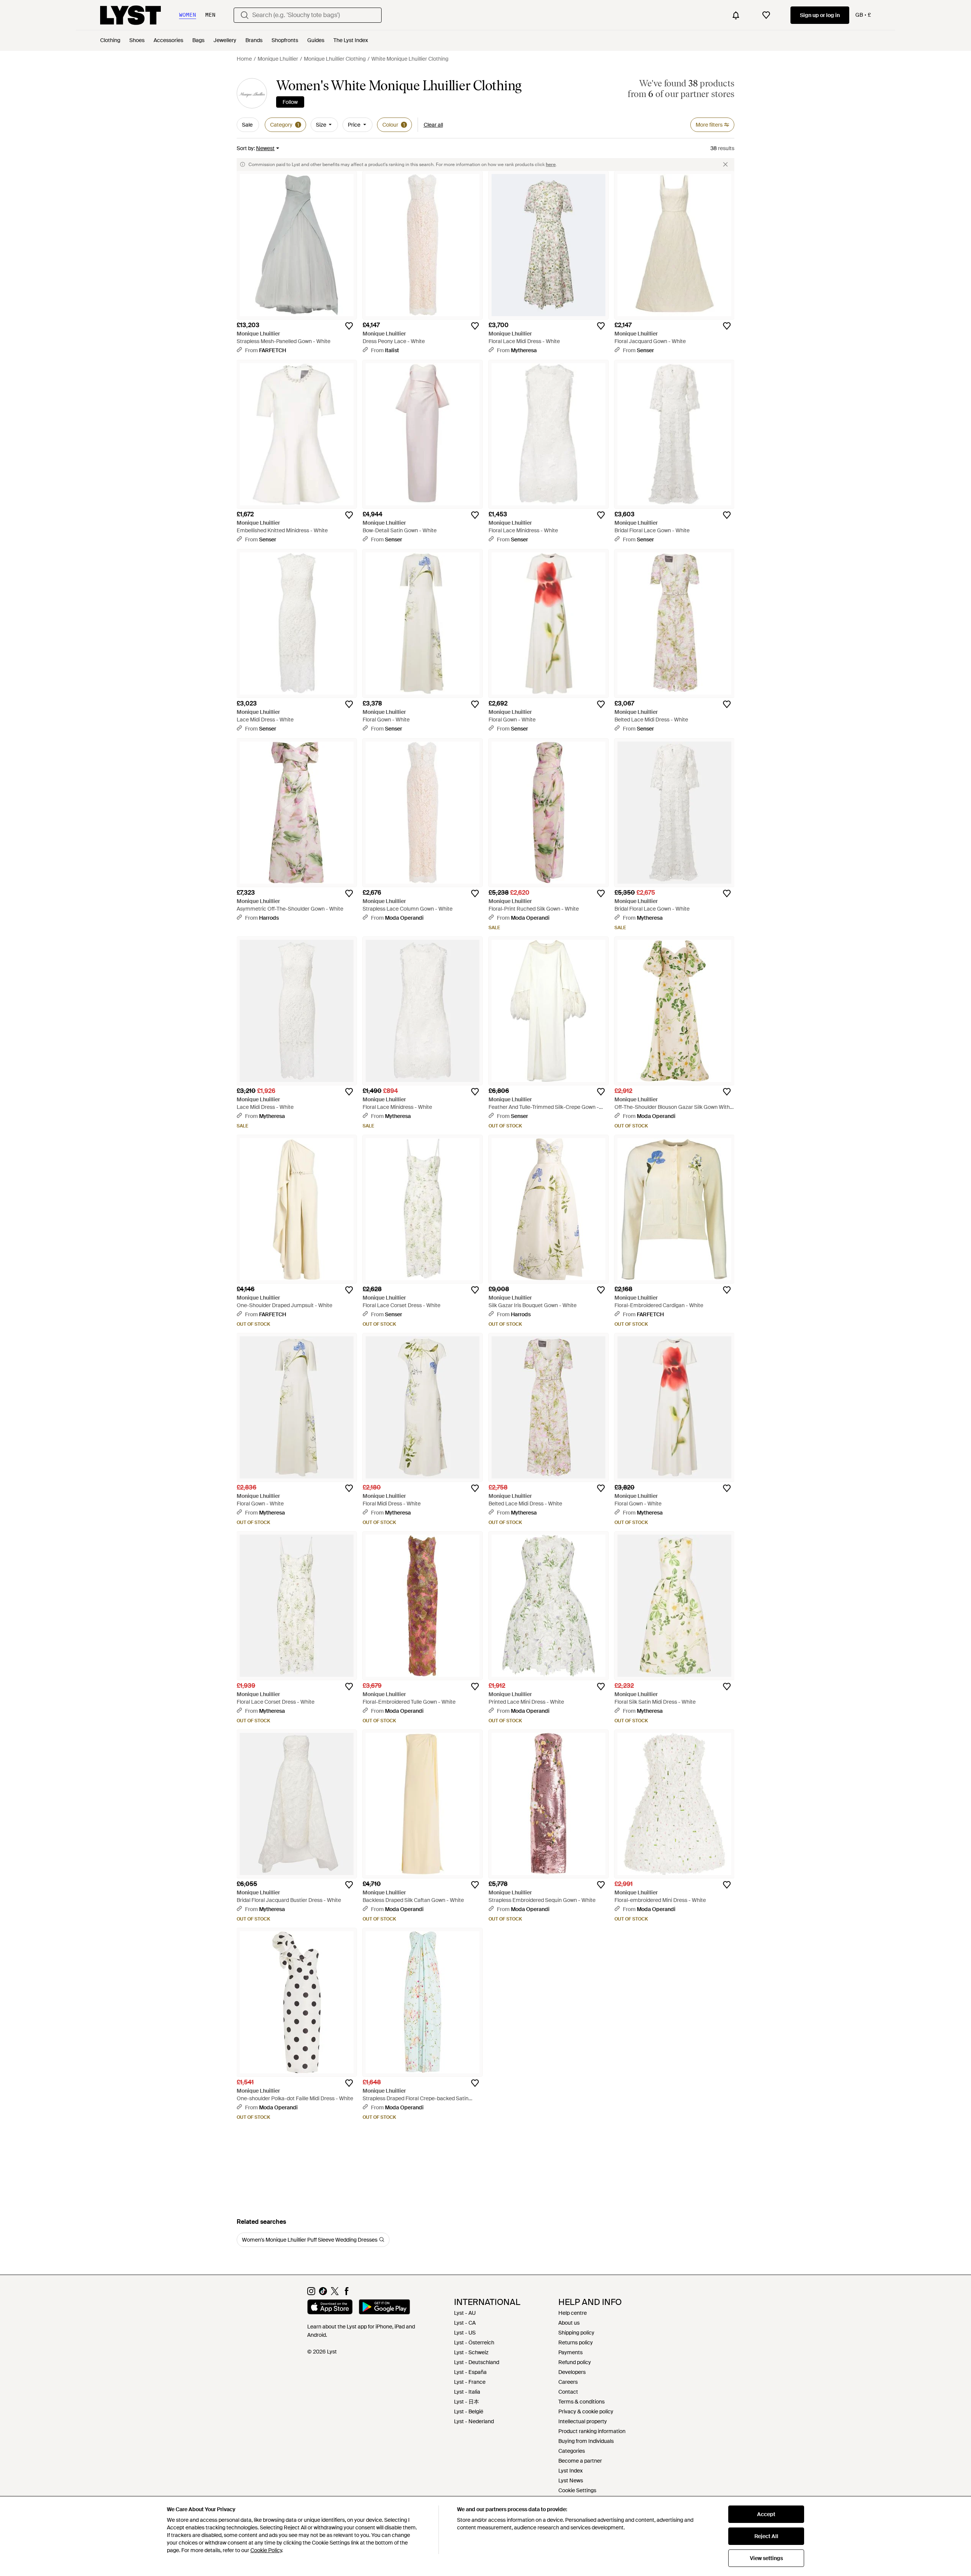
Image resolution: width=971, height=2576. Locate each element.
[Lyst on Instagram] (311, 2293)
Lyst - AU (465, 2313)
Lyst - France (470, 2382)
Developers (572, 2372)
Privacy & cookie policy (586, 2411)
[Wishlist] (766, 15)
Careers (568, 2382)
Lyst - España (470, 2372)
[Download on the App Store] (330, 2308)
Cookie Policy (266, 2550)
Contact (568, 2392)
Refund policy (575, 2362)
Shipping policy (576, 2333)
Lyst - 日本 (467, 2402)
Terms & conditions (581, 2402)
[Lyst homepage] (130, 15)
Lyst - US (465, 2333)
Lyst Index (570, 2471)
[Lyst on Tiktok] (323, 2293)
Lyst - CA (465, 2323)
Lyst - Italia (467, 2392)
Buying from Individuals (586, 2441)
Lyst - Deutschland (477, 2362)
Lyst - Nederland (474, 2421)
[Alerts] (736, 15)
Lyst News (571, 2480)
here (551, 165)
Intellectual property (583, 2421)
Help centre (573, 2313)
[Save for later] (349, 326)
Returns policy (576, 2342)
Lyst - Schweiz (471, 2352)
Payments (570, 2352)
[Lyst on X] (335, 2293)
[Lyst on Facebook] (346, 2293)
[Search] (245, 15)
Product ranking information (592, 2431)
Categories (572, 2451)
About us (569, 2323)
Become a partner (580, 2461)
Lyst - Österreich (474, 2342)
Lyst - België (469, 2411)
